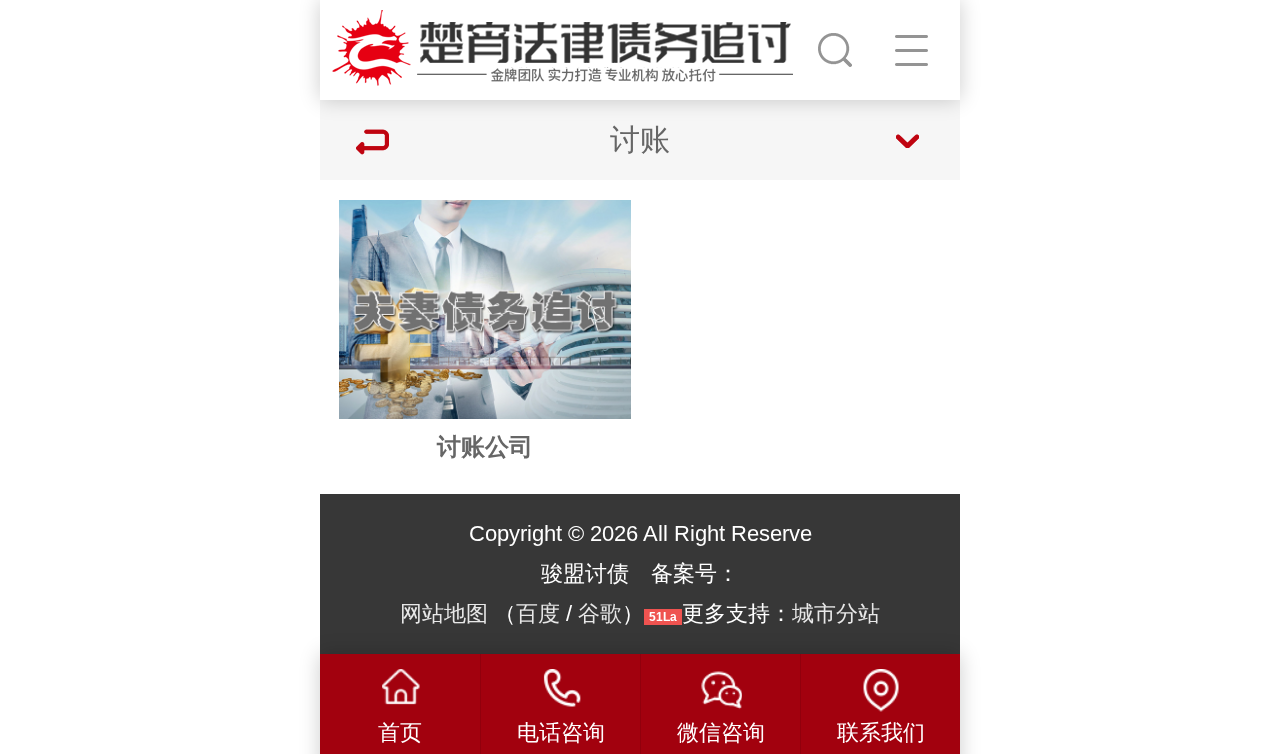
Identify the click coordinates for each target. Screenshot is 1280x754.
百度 (538, 613)
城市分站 (836, 613)
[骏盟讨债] (566, 45)
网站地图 (444, 613)
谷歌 (600, 613)
